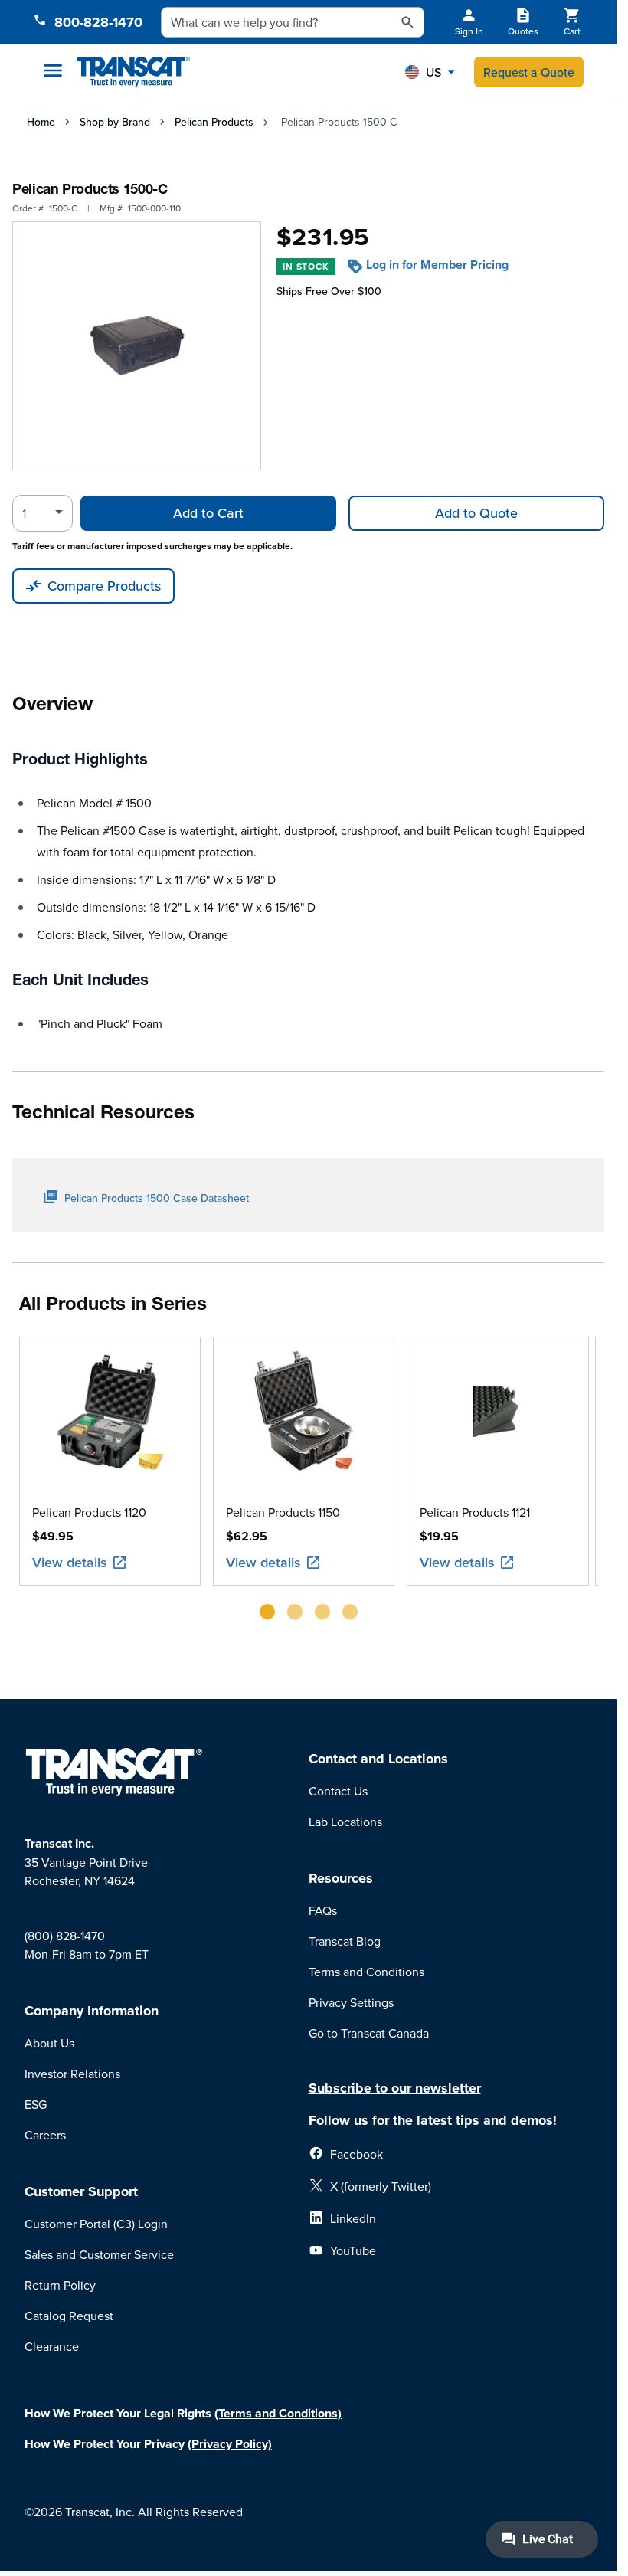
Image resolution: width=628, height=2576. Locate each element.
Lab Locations (345, 1822)
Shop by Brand (115, 122)
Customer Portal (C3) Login (96, 2224)
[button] (430, 72)
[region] (309, 1484)
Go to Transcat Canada (369, 2033)
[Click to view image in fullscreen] (137, 346)
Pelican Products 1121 (475, 1512)
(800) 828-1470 (65, 1936)
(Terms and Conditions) (278, 2413)
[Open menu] (53, 70)
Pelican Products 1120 (89, 1512)
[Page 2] (295, 1612)
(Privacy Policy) (230, 2444)
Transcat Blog (345, 1941)
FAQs (323, 1910)
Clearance (52, 2346)
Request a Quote (529, 72)
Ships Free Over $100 (329, 291)
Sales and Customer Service (99, 2254)
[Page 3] (322, 1612)
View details (70, 1562)
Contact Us (338, 1791)
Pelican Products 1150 (283, 1512)
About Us (49, 2043)
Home (41, 122)
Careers (45, 2135)
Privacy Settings (351, 2002)
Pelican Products (214, 122)
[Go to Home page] (134, 72)
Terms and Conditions (366, 1972)
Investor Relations (72, 2074)
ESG (36, 2104)
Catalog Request (69, 2316)
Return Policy (60, 2285)
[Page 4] (350, 1612)
